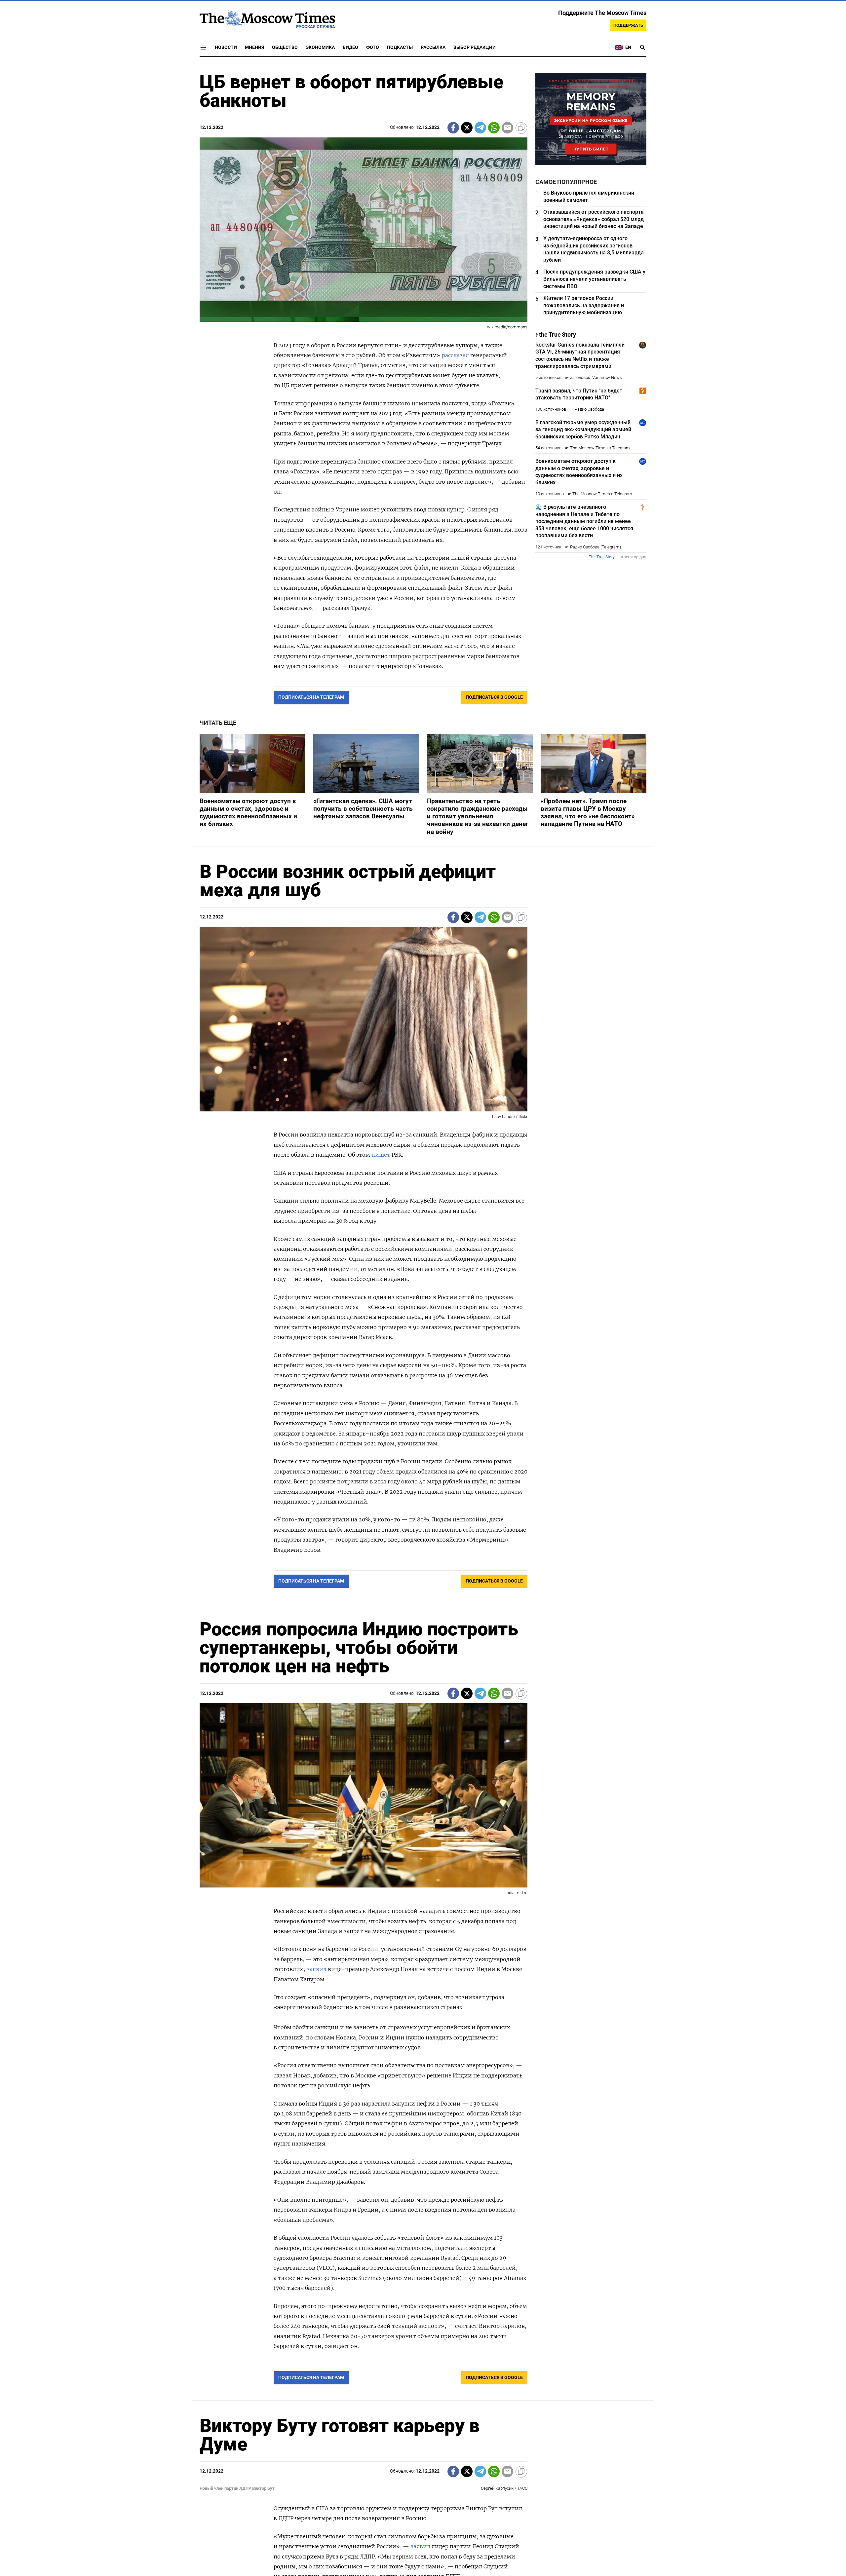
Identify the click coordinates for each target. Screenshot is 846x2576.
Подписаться (423, 1327)
